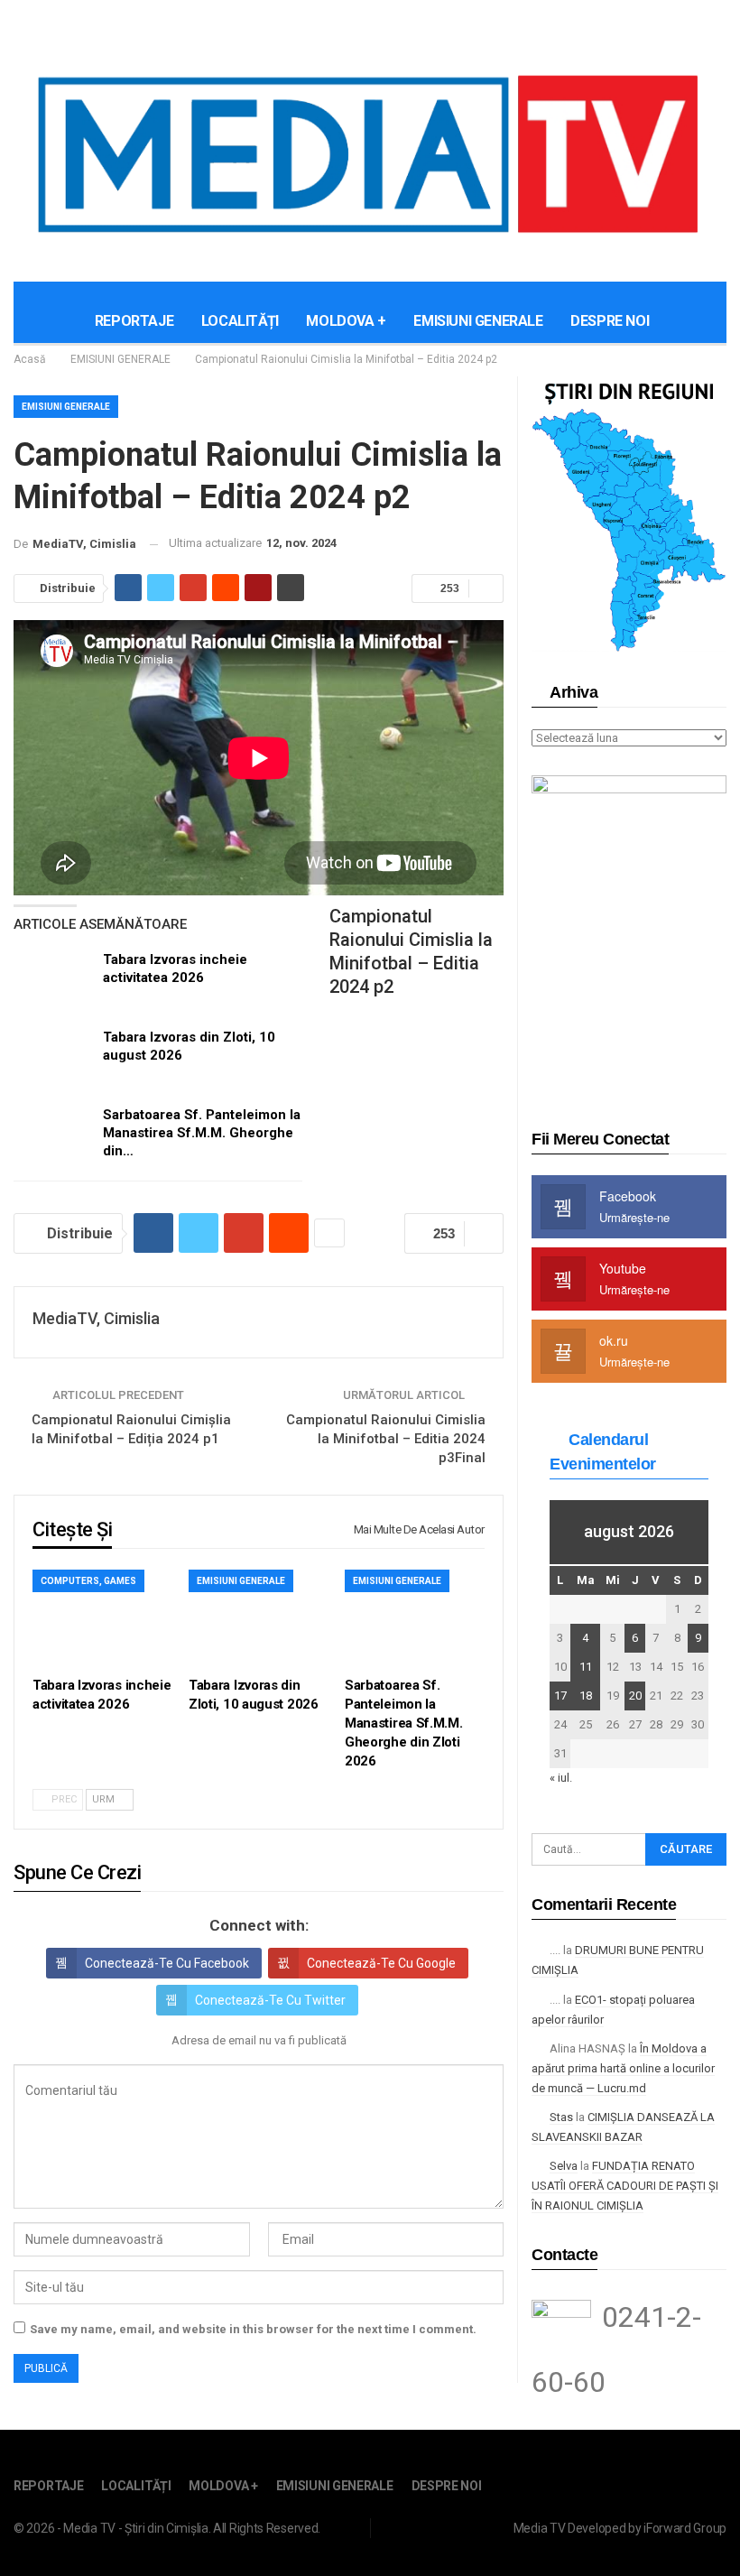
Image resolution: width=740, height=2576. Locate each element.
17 (560, 1696)
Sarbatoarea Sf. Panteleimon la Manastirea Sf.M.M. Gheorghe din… (202, 1133)
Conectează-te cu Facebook (167, 1963)
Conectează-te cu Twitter (270, 2000)
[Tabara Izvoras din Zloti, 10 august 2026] (52, 1057)
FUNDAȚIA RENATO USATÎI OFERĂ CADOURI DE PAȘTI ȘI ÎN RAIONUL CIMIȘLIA (625, 2186)
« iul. (561, 1778)
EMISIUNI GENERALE (478, 321)
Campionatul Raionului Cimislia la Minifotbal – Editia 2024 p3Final (386, 1439)
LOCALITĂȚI (240, 321)
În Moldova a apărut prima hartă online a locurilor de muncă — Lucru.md (623, 2068)
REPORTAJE (134, 321)
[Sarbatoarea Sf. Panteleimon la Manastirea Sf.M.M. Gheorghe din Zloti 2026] (52, 1135)
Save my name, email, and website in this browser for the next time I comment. (253, 2329)
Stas (561, 2117)
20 (635, 1696)
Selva (564, 2166)
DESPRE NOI (610, 321)
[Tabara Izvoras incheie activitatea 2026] (52, 979)
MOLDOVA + (346, 321)
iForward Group (685, 2528)
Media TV (540, 2528)
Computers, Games (88, 1581)
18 (586, 1696)
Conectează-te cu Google (381, 1963)
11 (586, 1667)
